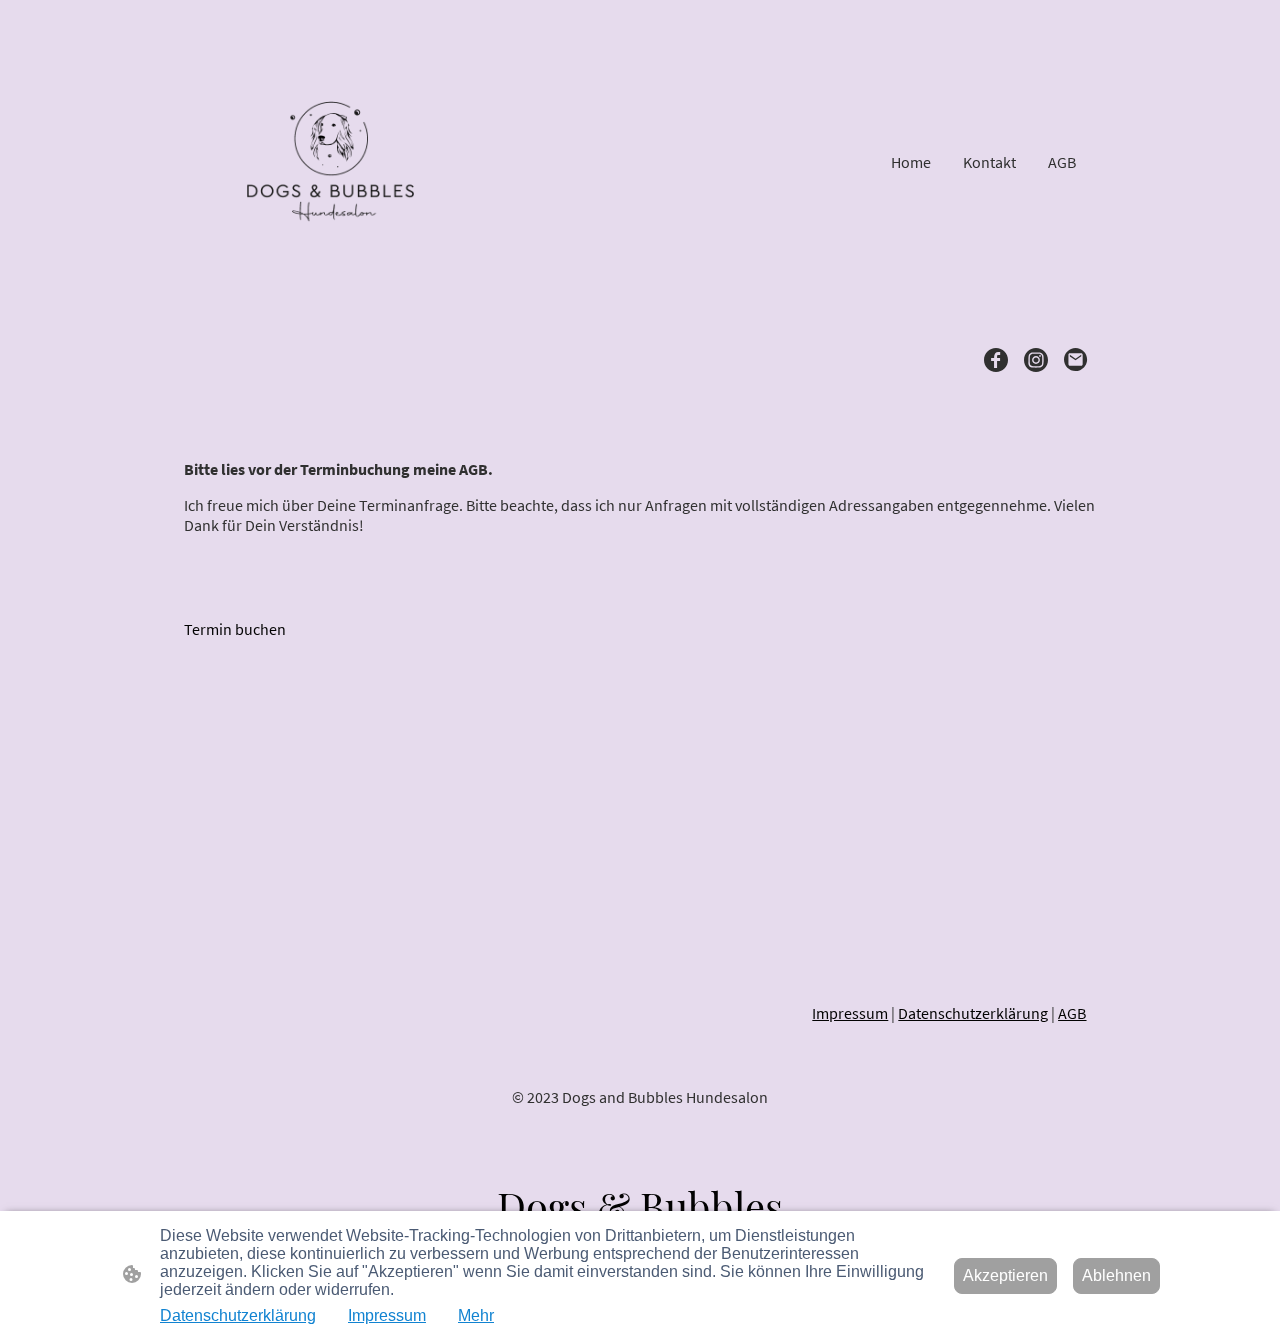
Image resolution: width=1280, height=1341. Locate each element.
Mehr (476, 1315)
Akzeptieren (1005, 1275)
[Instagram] (1036, 360)
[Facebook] (996, 360)
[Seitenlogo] (330, 161)
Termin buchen (235, 629)
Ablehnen (1116, 1275)
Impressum (850, 1013)
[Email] (1076, 360)
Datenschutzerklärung (973, 1013)
